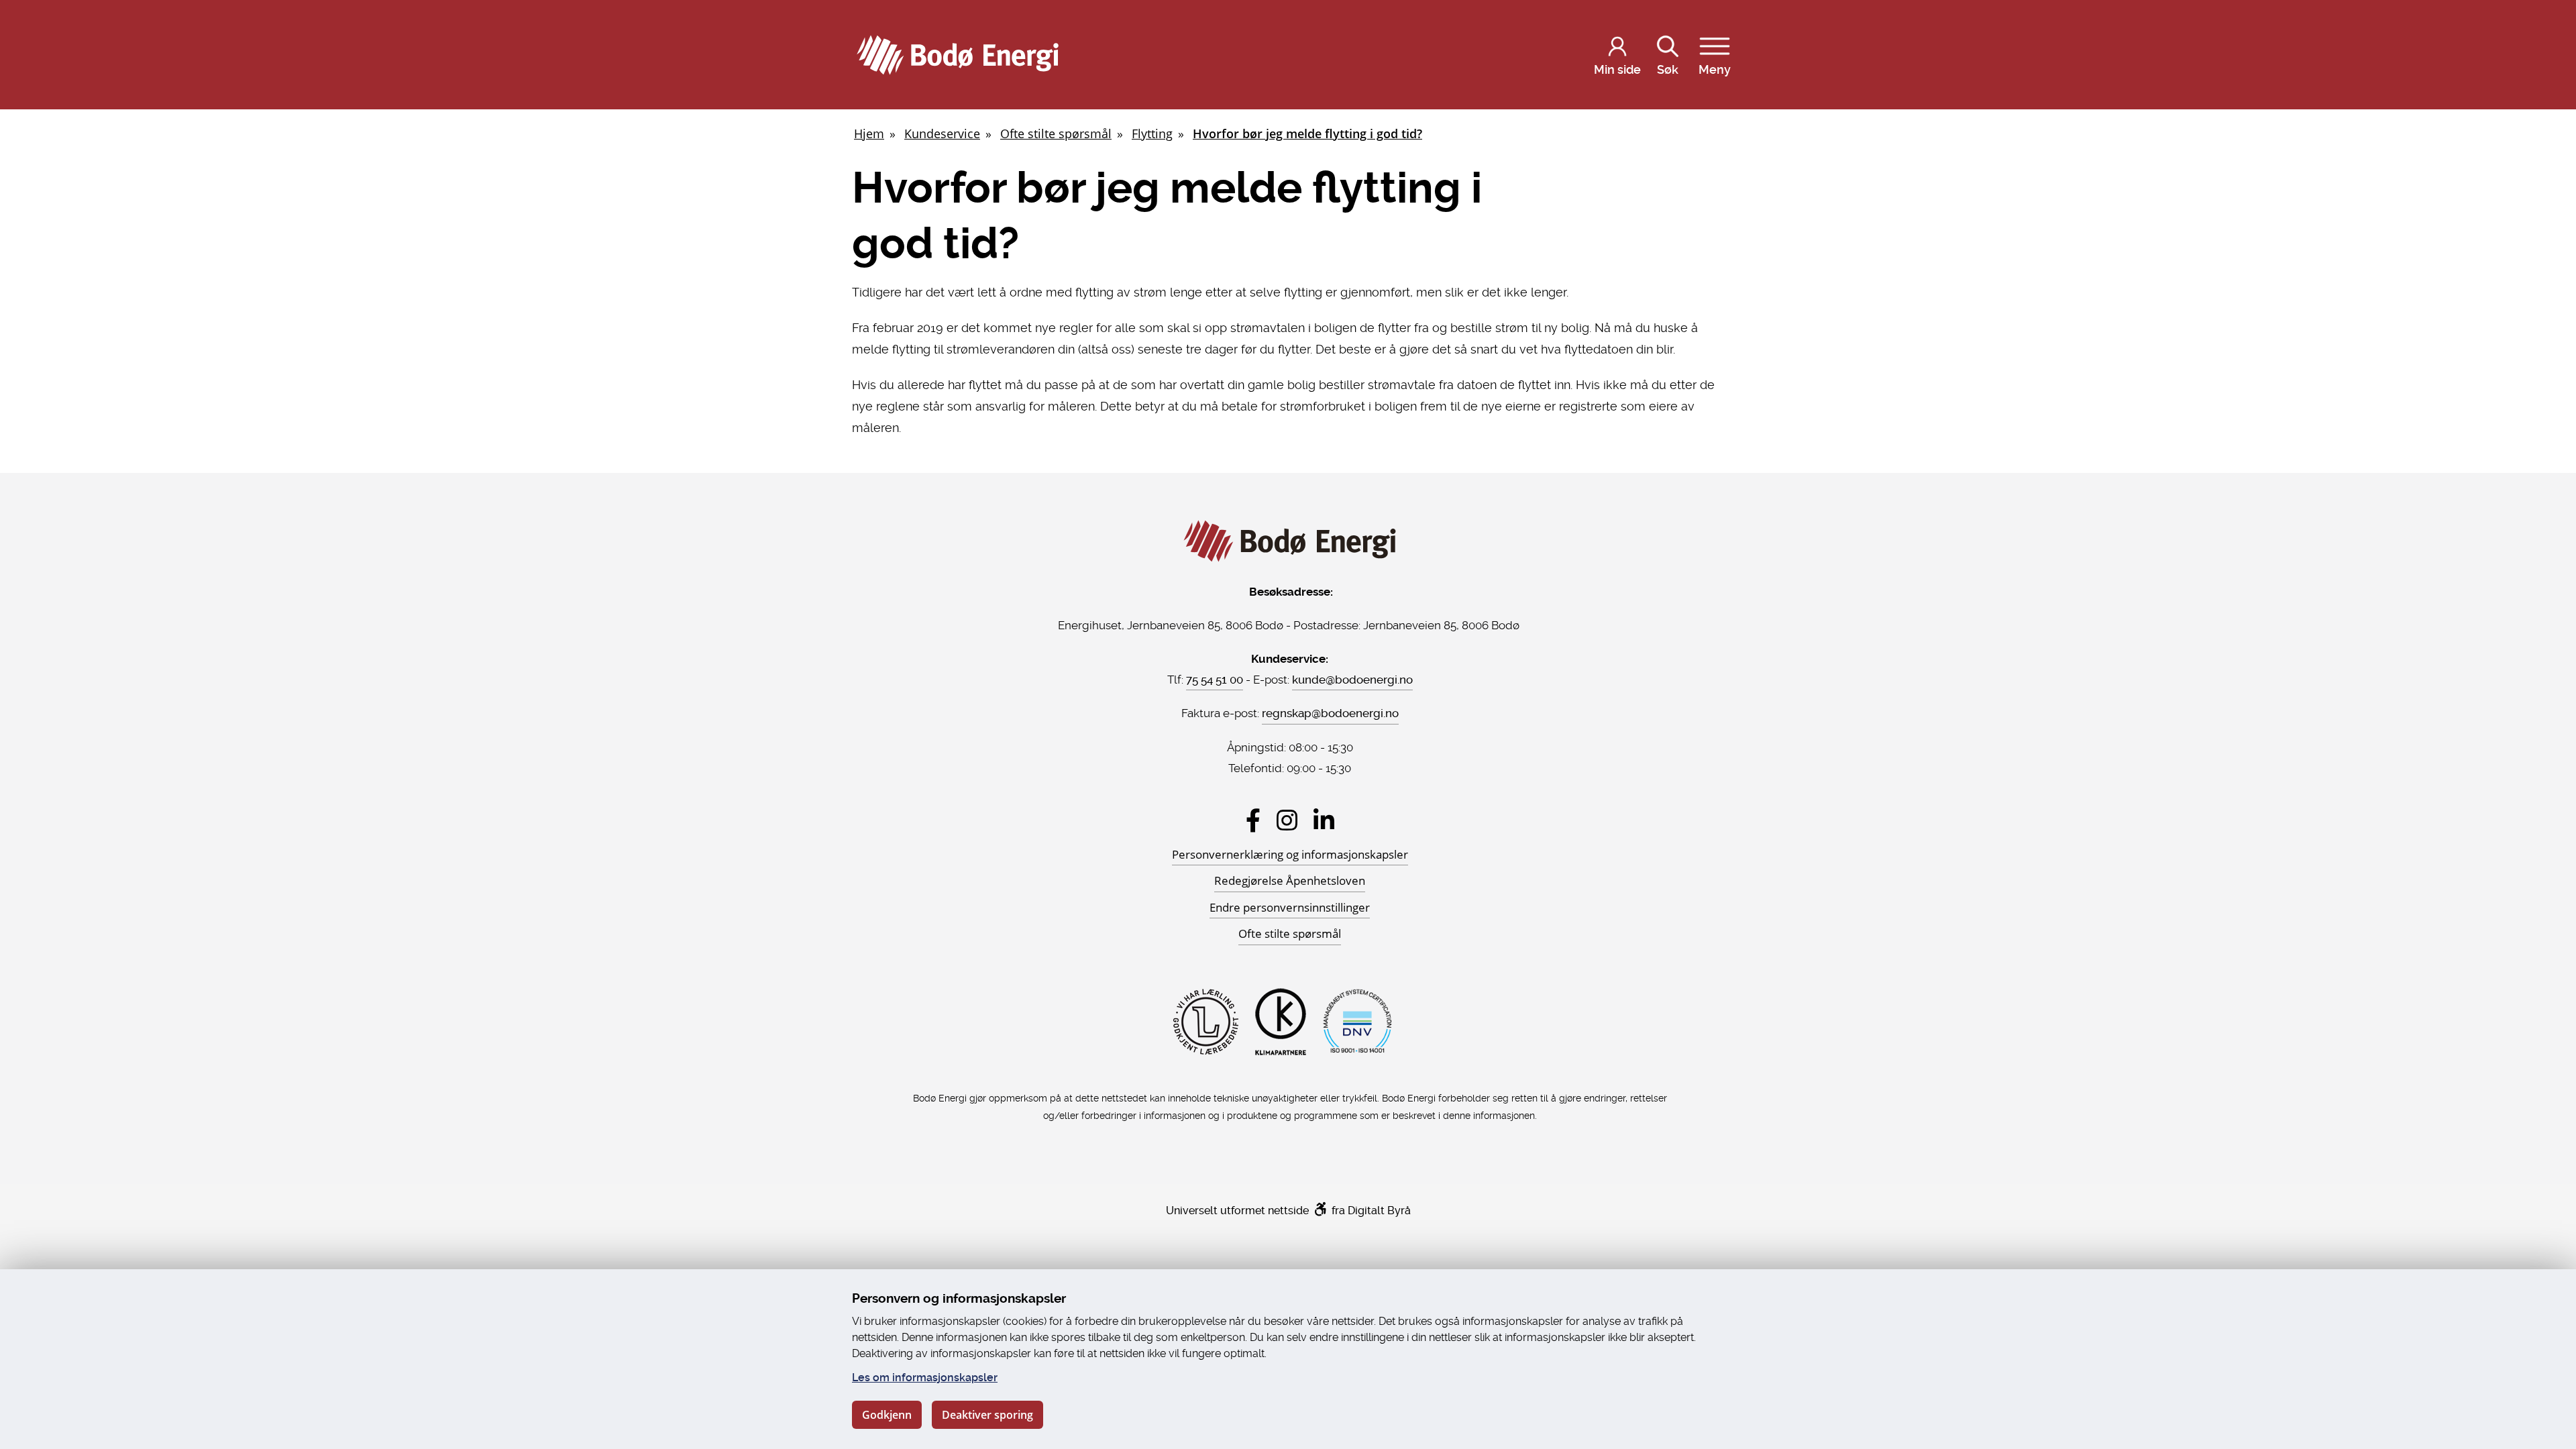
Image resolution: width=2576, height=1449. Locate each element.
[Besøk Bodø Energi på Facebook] (1253, 820)
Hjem (869, 133)
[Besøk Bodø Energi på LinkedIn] (1324, 820)
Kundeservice (942, 133)
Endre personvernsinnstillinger (1290, 907)
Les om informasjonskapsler (925, 1378)
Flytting (1152, 133)
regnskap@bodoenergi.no (1330, 713)
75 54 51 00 (1215, 680)
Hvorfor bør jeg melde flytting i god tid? (1307, 133)
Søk (1668, 69)
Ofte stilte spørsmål (1056, 133)
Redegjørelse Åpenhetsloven (1290, 880)
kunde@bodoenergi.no (1352, 680)
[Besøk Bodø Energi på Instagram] (1287, 820)
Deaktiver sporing (987, 1415)
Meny (1715, 69)
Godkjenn (887, 1415)
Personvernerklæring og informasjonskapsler (1290, 854)
